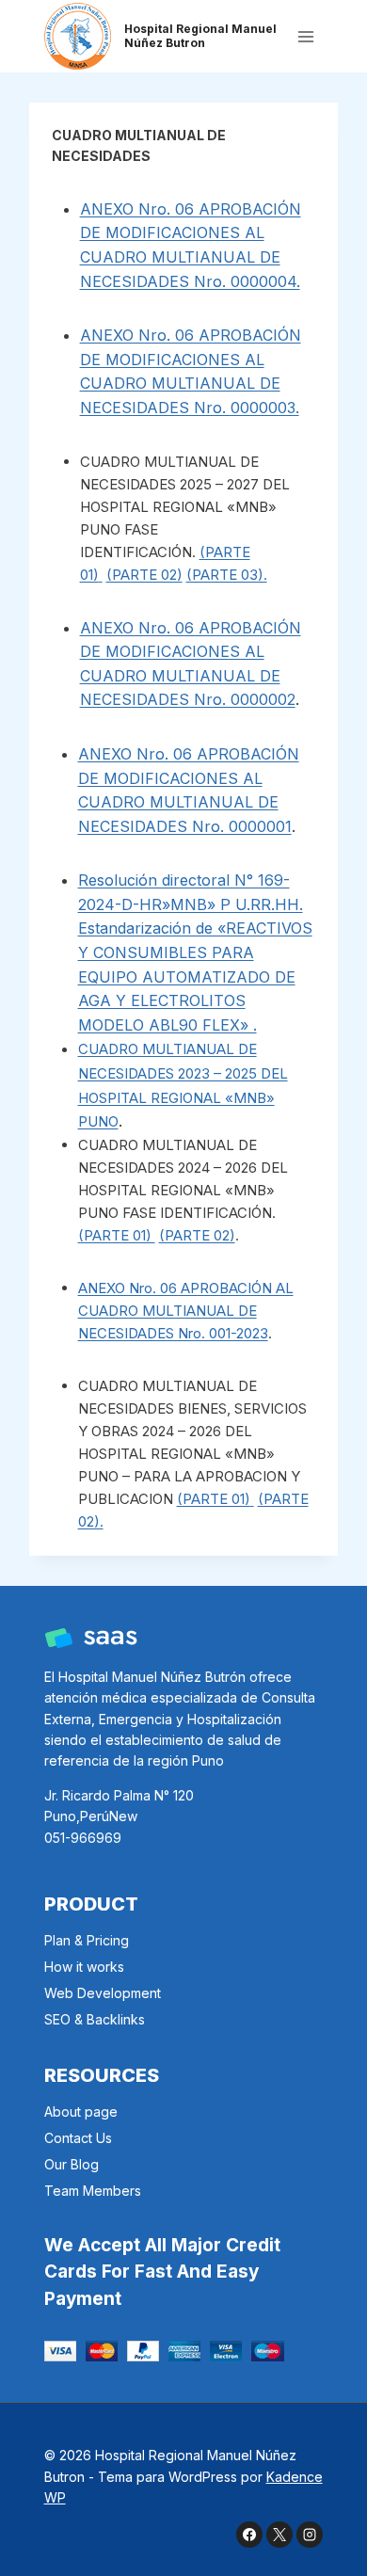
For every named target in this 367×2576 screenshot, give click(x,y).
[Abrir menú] (306, 36)
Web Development (103, 1993)
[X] (279, 2535)
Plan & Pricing (87, 1940)
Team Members (93, 2191)
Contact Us (78, 2138)
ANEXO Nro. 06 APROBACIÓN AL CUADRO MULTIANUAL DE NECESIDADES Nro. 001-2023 (186, 1311)
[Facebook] (249, 2535)
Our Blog (72, 2164)
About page (81, 2112)
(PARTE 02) (144, 575)
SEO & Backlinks (95, 2019)
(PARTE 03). (227, 575)
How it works (84, 1967)
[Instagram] (310, 2535)
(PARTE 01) (117, 1235)
